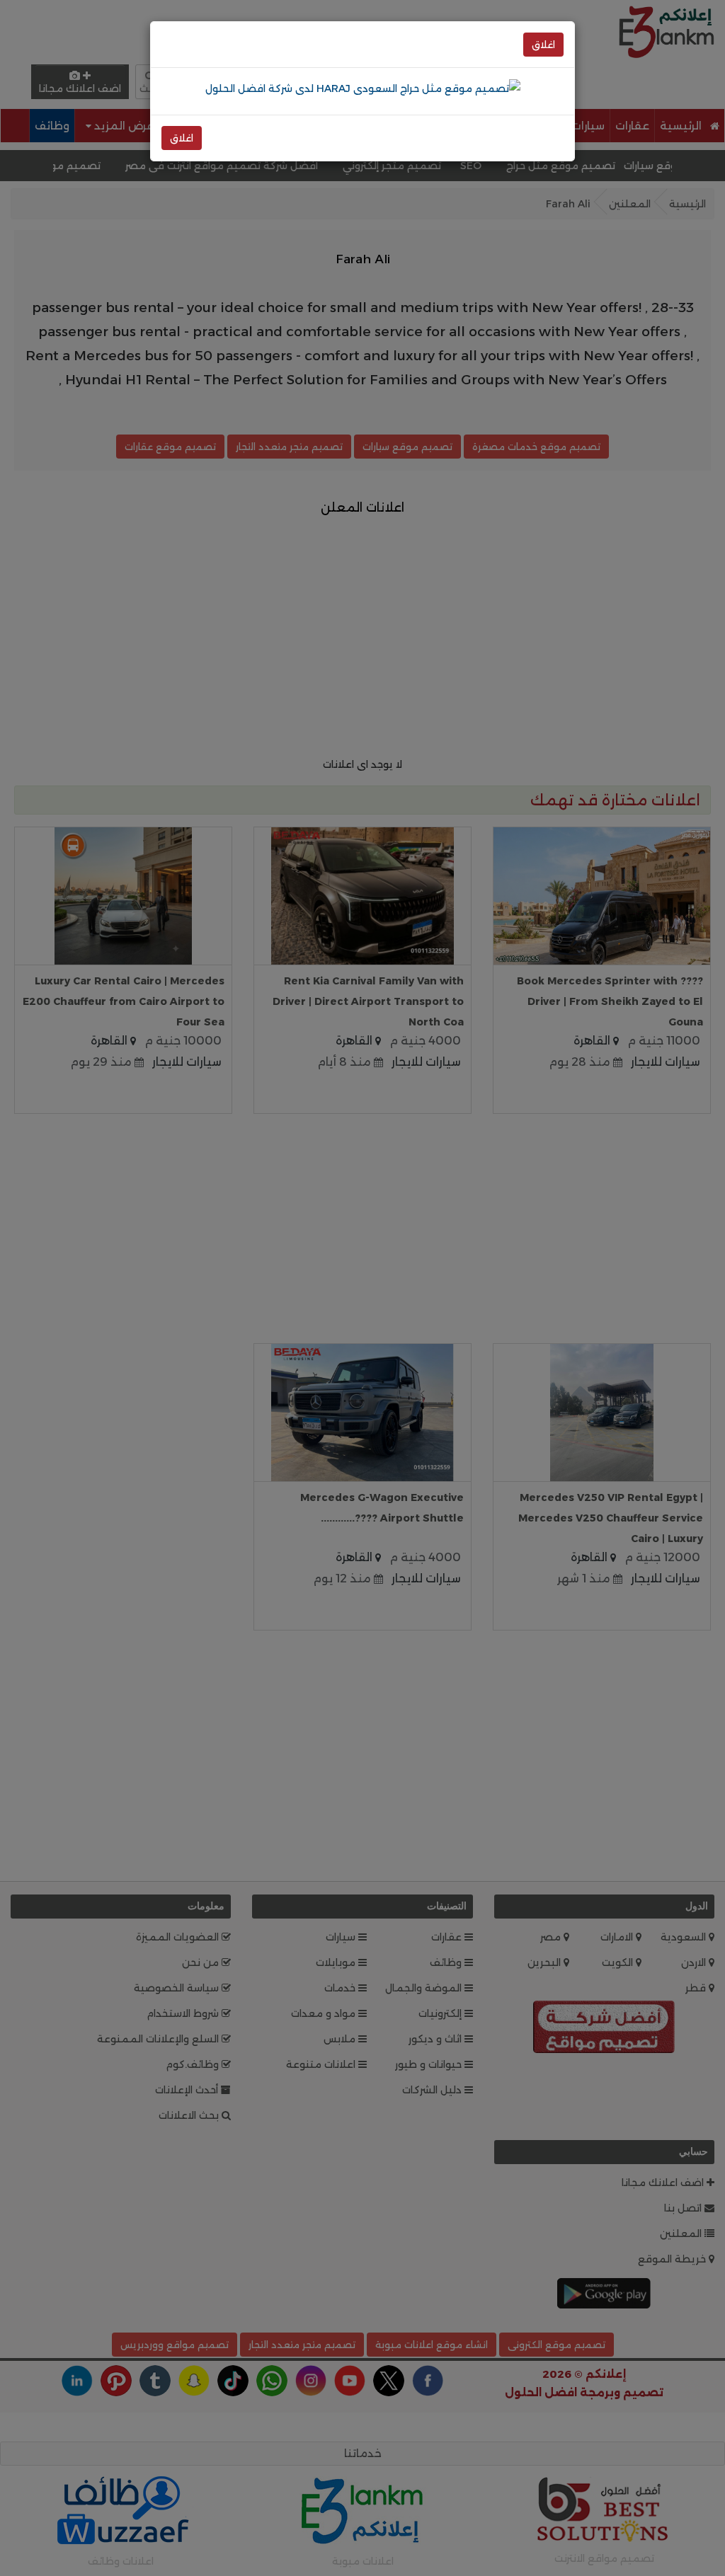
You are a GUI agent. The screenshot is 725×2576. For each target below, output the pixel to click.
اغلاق (543, 45)
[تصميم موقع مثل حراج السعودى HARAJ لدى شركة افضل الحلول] (363, 88)
